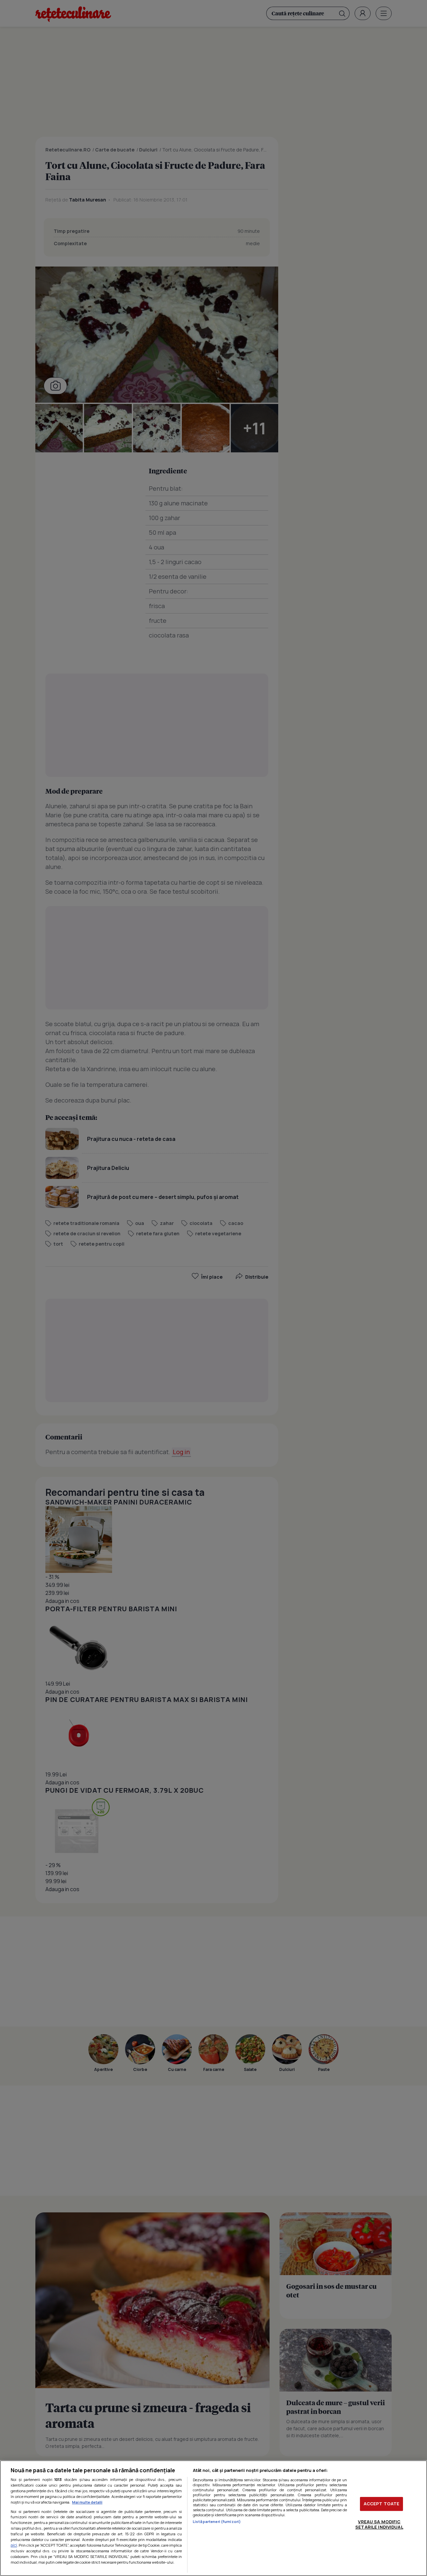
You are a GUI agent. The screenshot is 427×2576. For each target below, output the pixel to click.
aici (14, 2545)
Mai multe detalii (87, 2502)
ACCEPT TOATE (382, 2504)
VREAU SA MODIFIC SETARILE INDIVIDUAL (379, 2524)
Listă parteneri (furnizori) (217, 2521)
